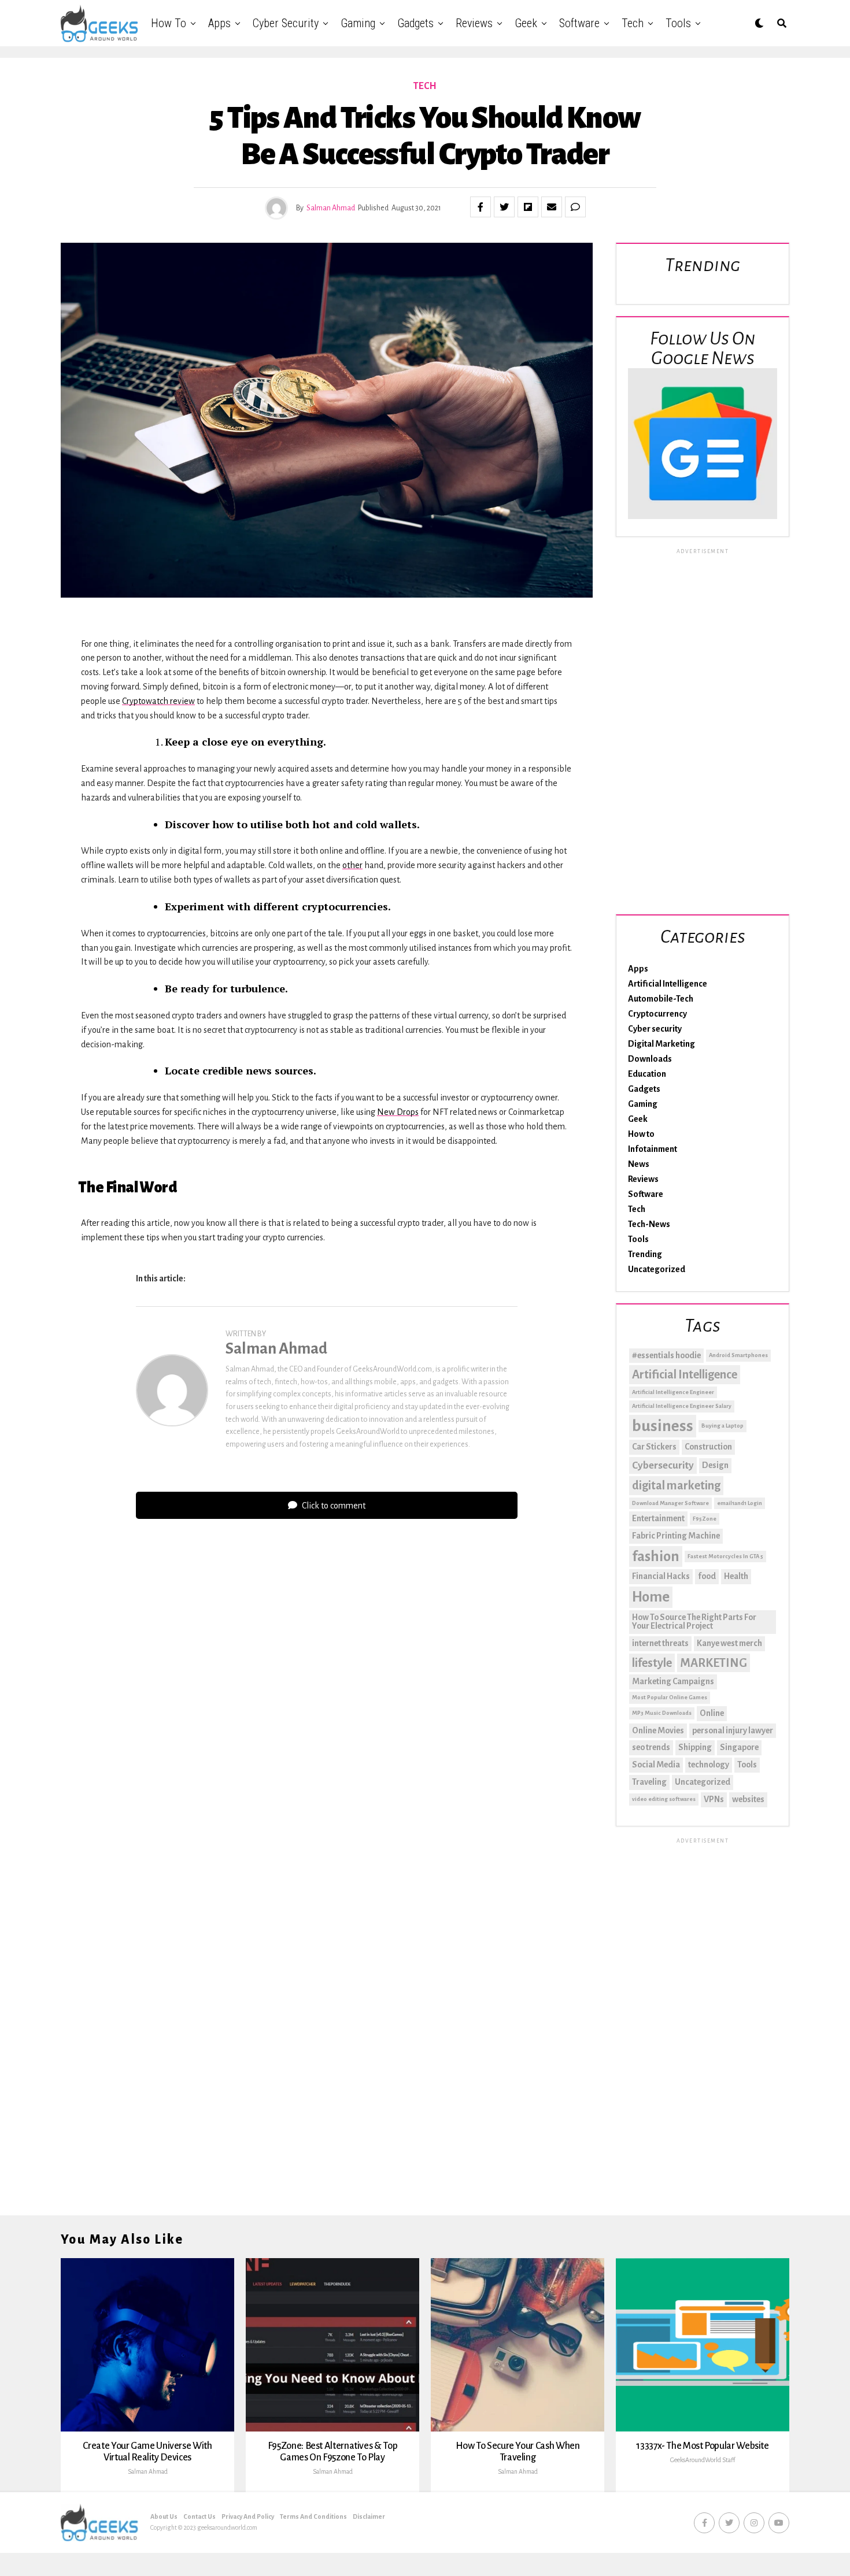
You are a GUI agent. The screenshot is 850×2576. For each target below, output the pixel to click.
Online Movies (658, 1730)
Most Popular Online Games (670, 1697)
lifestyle (652, 1663)
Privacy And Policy (248, 2516)
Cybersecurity (663, 1465)
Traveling (649, 1782)
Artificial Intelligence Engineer (673, 1392)
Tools (678, 23)
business (663, 1426)
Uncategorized (657, 1269)
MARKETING (714, 1663)
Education (647, 1074)
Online (712, 1713)
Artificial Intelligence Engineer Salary (682, 1406)
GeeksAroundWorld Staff (703, 2460)
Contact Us (199, 2516)
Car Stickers (654, 1447)
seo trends (651, 1747)
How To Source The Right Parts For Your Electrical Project (694, 1622)
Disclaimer (369, 2516)
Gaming (358, 23)
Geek (526, 23)
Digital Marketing (661, 1044)
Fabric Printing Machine (676, 1536)
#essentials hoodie (666, 1355)
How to (169, 23)
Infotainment (653, 1149)
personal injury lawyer (733, 1730)
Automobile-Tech (661, 999)
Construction (708, 1447)
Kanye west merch (729, 1643)
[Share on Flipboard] (528, 207)
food (707, 1576)
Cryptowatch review (158, 701)
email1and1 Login (740, 1503)
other (352, 865)
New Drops (398, 1112)
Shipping (695, 1747)
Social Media (656, 1765)
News (639, 1164)
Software (579, 23)
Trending (645, 1254)
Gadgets (415, 23)
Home (651, 1597)
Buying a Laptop (722, 1426)
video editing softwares (664, 1799)
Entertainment (658, 1518)
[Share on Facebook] (481, 207)
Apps (219, 23)
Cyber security (286, 23)
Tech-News (649, 1224)
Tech (633, 23)
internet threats (660, 1643)
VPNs (714, 1799)
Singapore (739, 1747)
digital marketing (676, 1485)
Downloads (650, 1059)
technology (709, 1765)
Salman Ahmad (331, 208)
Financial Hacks (661, 1576)
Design (715, 1465)
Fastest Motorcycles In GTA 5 (725, 1556)
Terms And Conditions (313, 2516)
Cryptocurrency (657, 1014)
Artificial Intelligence (668, 984)
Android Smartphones (738, 1355)
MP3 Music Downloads (662, 1713)
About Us (164, 2516)
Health (736, 1576)
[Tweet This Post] (504, 207)
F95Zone (705, 1519)
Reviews (474, 23)
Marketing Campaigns (673, 1681)
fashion (656, 1556)
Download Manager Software (670, 1503)
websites (748, 1799)
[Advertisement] (703, 729)
